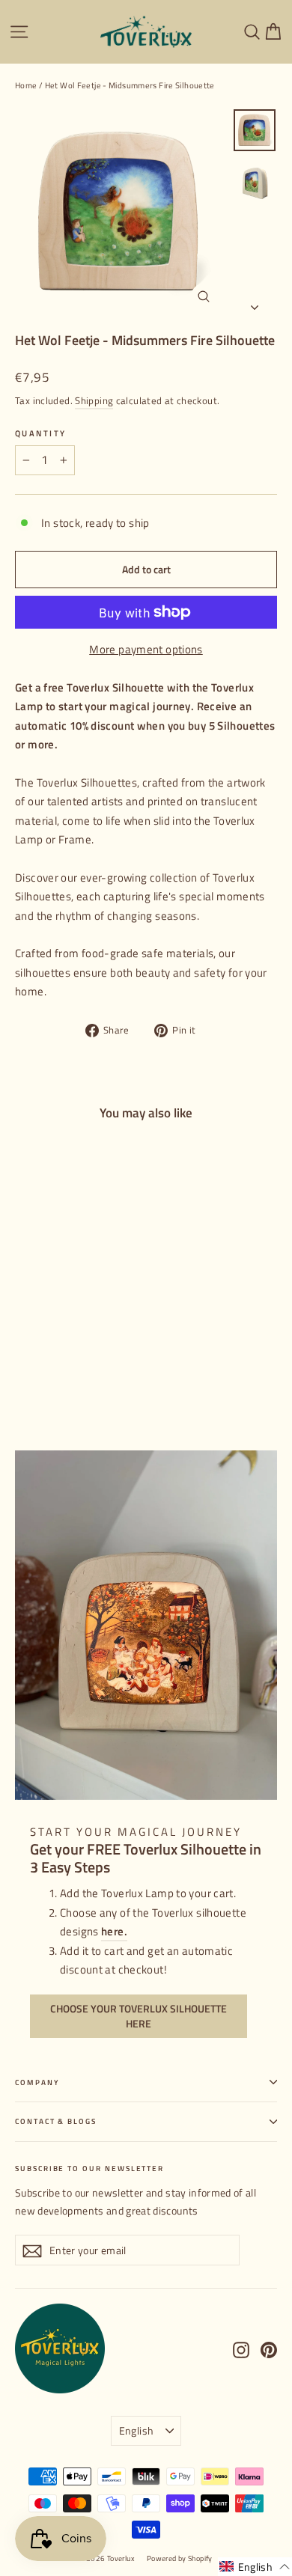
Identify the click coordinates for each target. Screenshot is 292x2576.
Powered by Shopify (180, 2558)
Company (37, 2082)
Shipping (94, 401)
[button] (255, 2567)
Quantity (40, 433)
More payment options (146, 649)
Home (26, 85)
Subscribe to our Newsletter (89, 2168)
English (136, 2430)
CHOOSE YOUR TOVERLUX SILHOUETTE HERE (139, 2016)
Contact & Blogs (56, 2121)
